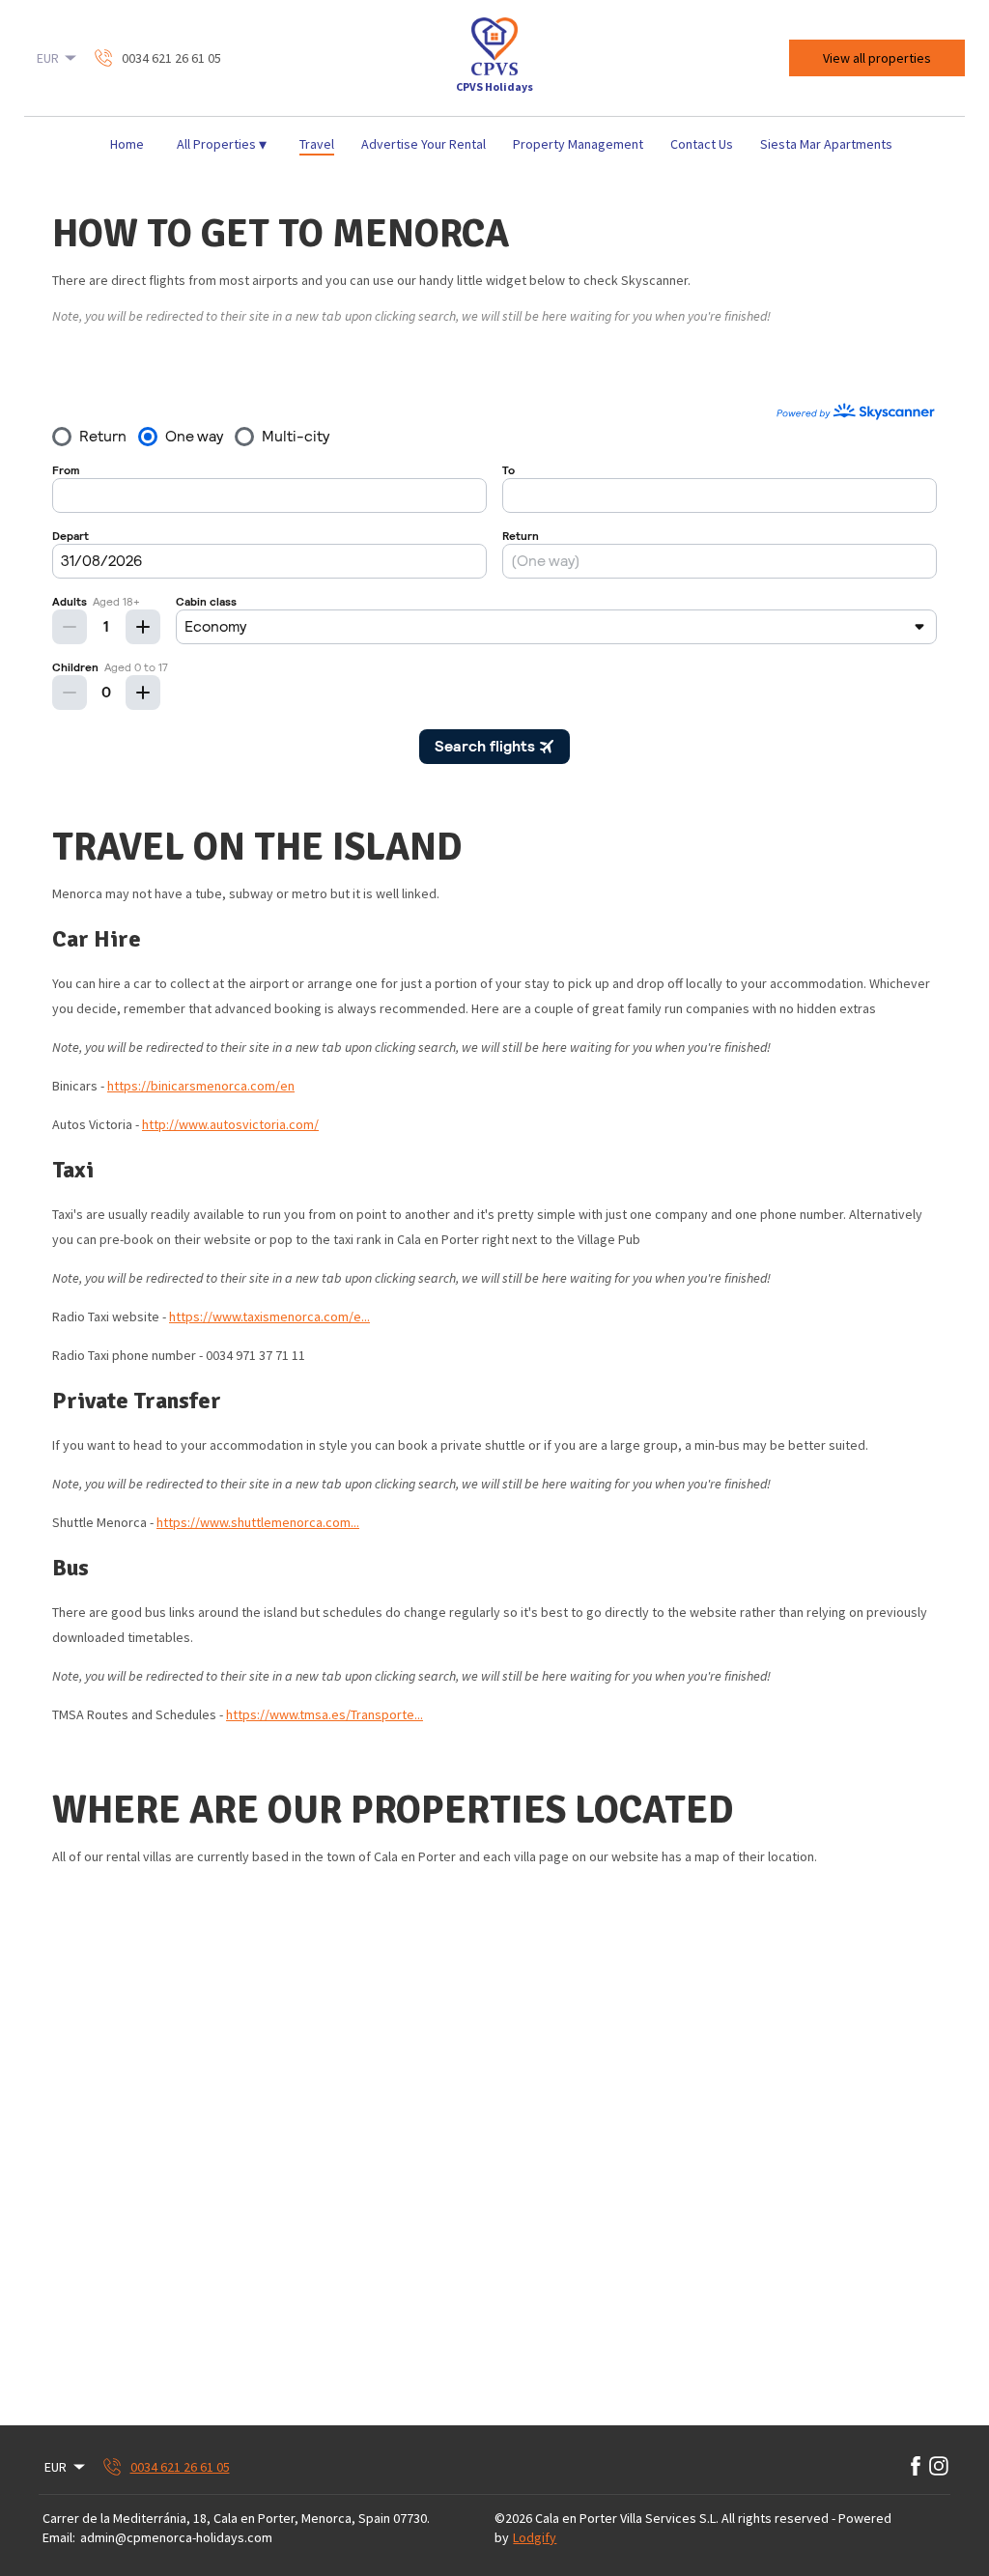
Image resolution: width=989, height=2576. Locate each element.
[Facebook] (916, 2467)
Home (127, 144)
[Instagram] (939, 2467)
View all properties (877, 58)
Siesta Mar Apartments (826, 144)
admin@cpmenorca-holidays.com (176, 2537)
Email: (59, 2537)
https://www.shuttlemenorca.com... (258, 1522)
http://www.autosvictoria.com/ (230, 1124)
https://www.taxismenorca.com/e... (269, 1316)
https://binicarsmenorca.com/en (201, 1086)
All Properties (222, 144)
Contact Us (702, 144)
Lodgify (535, 2537)
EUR (48, 58)
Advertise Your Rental (424, 144)
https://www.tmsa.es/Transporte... (325, 1714)
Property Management (578, 144)
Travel (317, 144)
